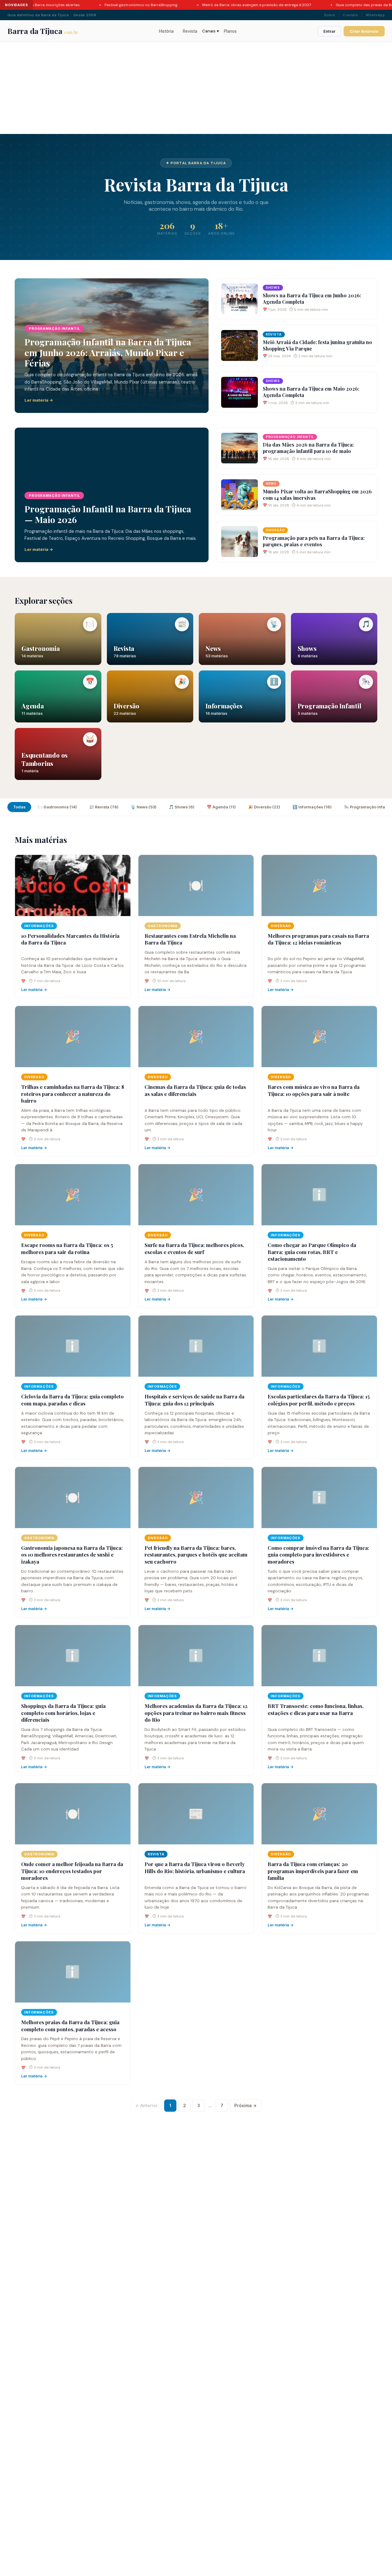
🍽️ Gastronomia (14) (57, 807)
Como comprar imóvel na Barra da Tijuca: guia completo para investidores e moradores (318, 1555)
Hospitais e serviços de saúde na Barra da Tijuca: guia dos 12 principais (194, 1400)
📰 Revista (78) (104, 807)
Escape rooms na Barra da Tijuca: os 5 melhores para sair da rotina (67, 1248)
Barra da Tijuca (43, 31)
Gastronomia (163, 926)
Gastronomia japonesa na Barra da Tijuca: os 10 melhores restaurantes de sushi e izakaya (72, 1555)
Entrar (329, 31)
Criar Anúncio (364, 31)
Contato (350, 15)
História (166, 31)
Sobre (330, 15)
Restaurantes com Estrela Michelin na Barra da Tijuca (190, 939)
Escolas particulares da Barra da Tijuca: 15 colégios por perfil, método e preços (319, 1400)
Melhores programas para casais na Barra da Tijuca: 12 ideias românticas (318, 939)
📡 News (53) (144, 807)
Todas (19, 807)
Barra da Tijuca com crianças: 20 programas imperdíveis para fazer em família (313, 1871)
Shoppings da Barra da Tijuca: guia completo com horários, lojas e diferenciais (63, 1713)
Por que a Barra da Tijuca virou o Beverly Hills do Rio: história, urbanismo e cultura (195, 1867)
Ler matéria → (34, 990)
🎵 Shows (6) (182, 807)
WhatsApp (375, 15)
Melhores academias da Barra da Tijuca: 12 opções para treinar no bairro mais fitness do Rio (196, 1713)
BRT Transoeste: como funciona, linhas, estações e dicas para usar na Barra (316, 1709)
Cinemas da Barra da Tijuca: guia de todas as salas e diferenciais (195, 1090)
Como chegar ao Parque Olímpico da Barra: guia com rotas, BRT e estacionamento (312, 1252)
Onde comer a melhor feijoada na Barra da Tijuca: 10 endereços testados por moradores (72, 1871)
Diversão (281, 926)
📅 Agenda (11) (221, 807)
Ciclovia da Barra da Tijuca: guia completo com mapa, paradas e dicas (72, 1400)
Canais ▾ (211, 31)
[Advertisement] (196, 88)
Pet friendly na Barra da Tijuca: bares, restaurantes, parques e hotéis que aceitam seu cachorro (196, 1555)
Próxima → (245, 2106)
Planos (230, 31)
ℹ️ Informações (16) (312, 807)
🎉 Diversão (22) (264, 807)
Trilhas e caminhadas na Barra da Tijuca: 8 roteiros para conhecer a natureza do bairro (73, 1094)
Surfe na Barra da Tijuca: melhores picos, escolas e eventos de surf (194, 1248)
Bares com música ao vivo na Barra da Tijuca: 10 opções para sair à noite (314, 1090)
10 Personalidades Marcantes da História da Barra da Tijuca (70, 939)
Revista (190, 31)
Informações (39, 926)
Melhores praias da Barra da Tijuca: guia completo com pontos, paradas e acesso (70, 2026)
